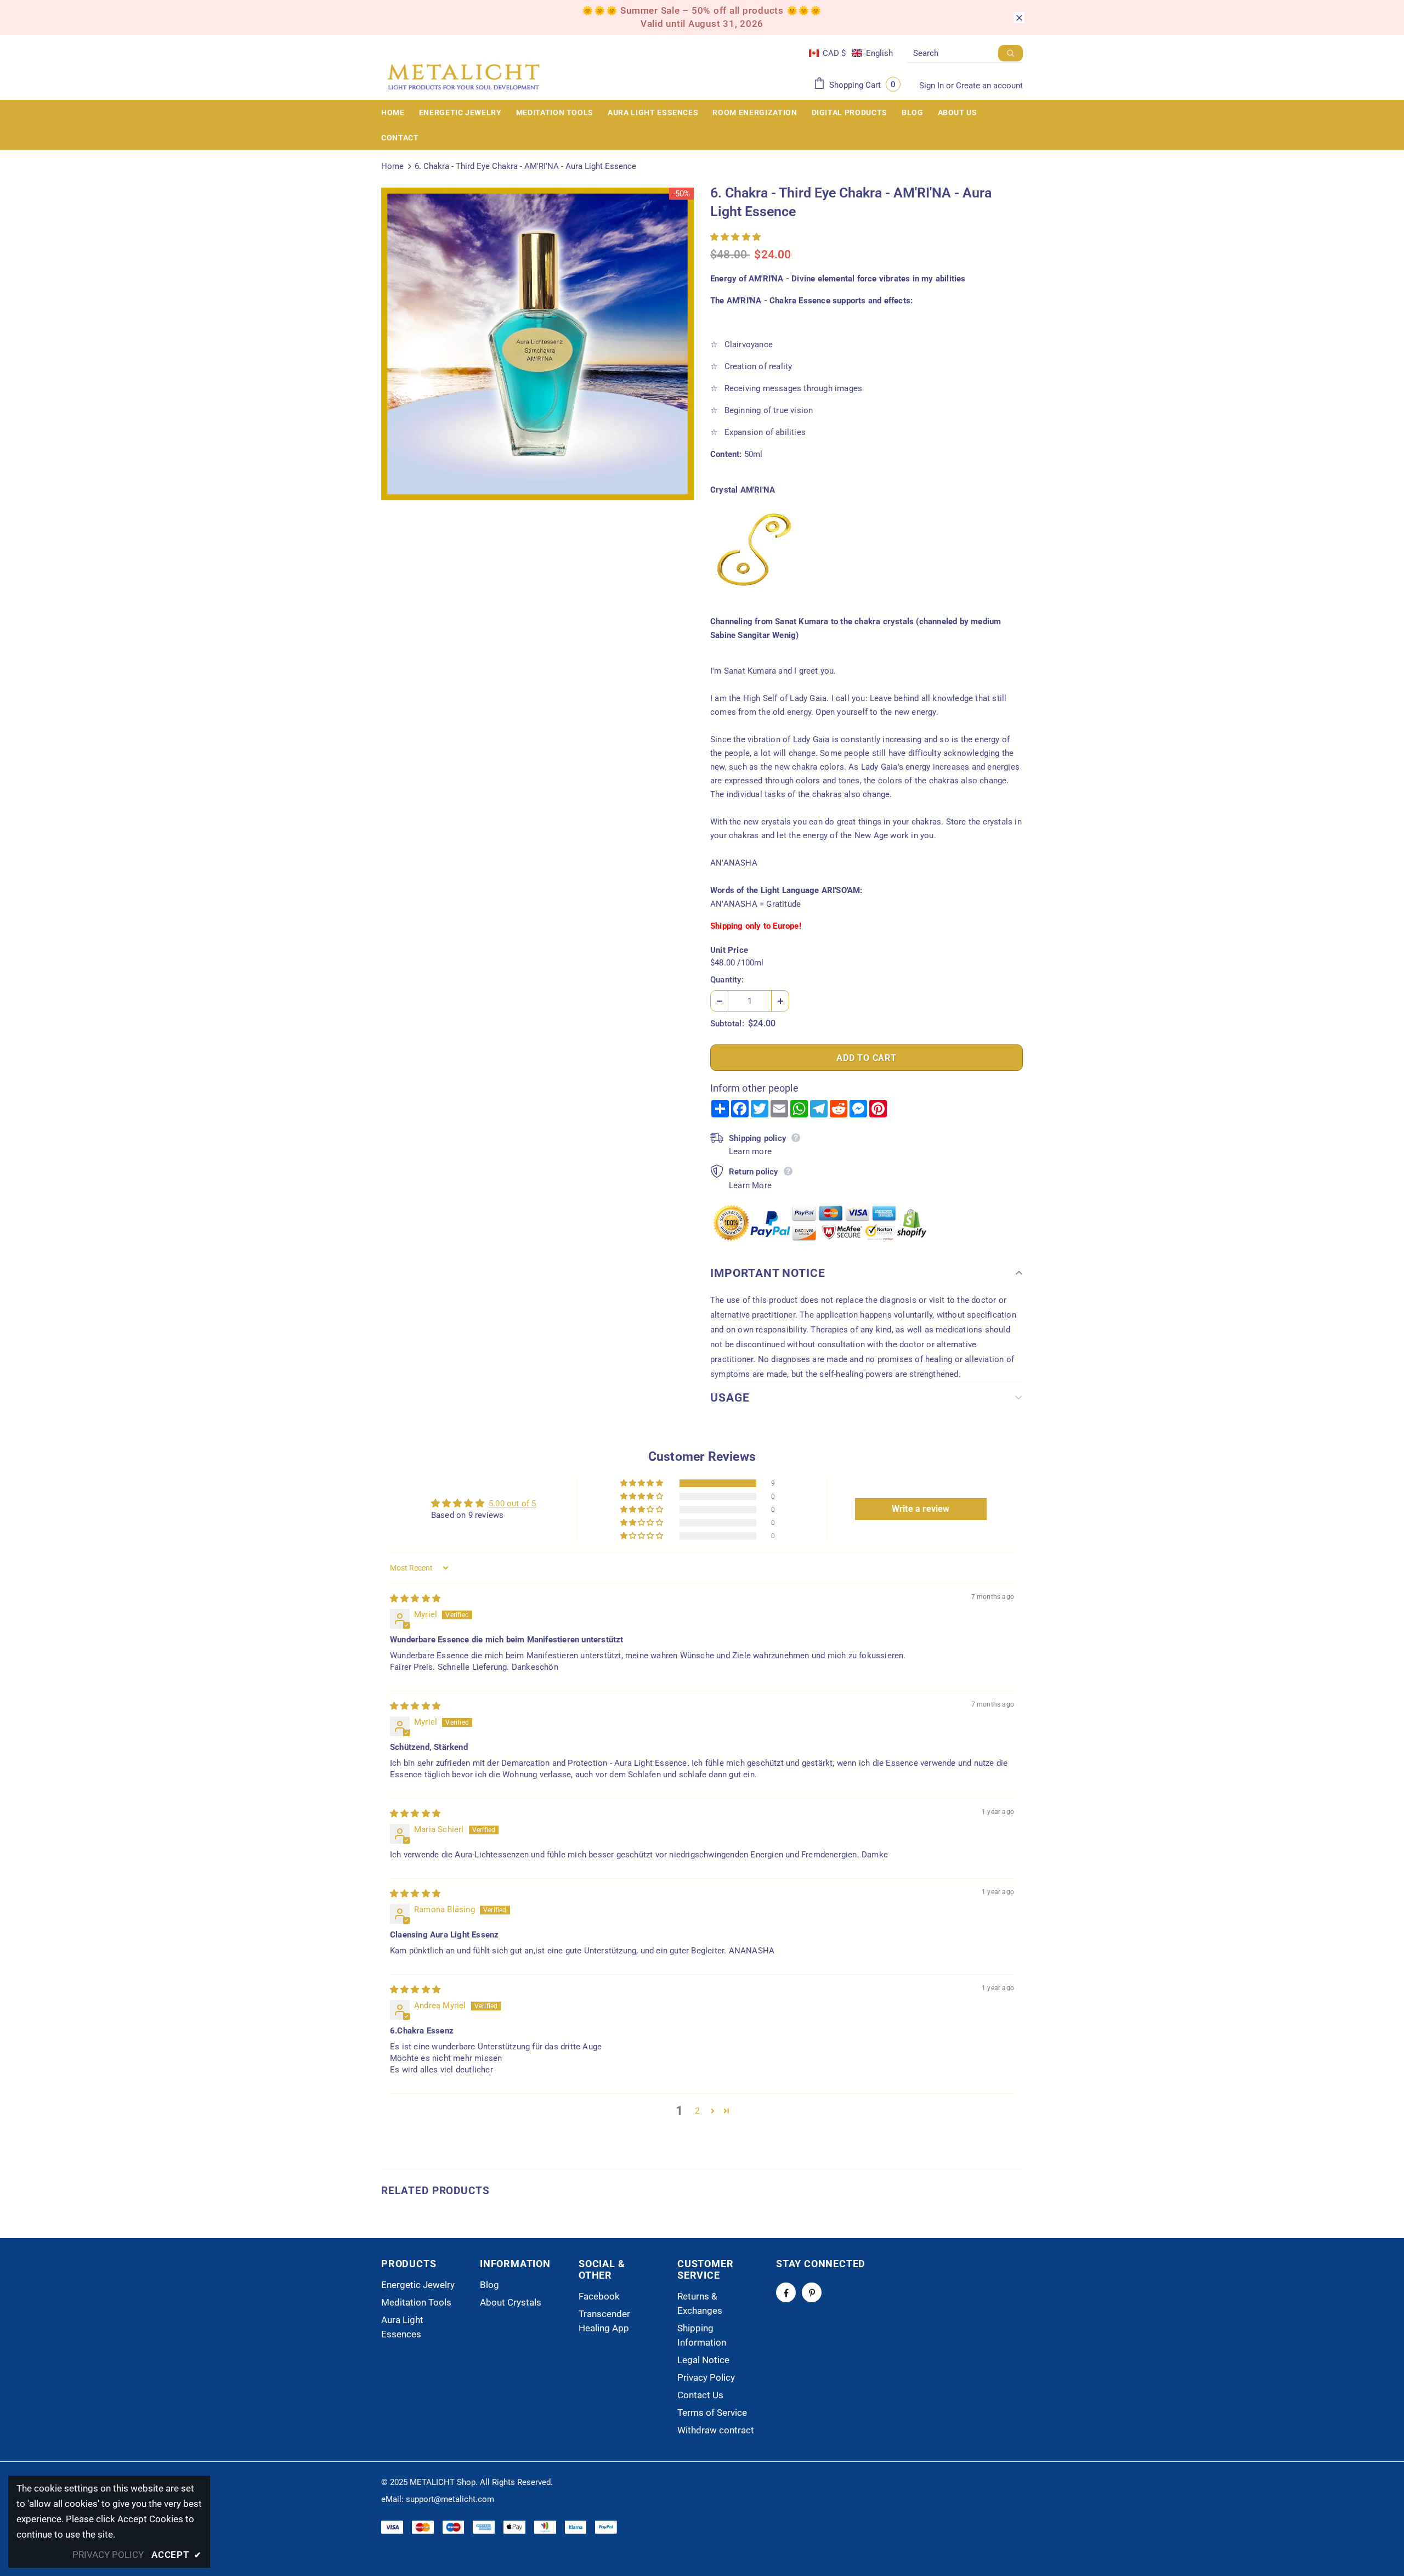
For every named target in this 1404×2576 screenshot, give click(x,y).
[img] (415, 1598)
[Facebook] (786, 2292)
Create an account (989, 86)
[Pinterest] (812, 2292)
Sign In (933, 86)
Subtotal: (727, 1024)
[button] (851, 53)
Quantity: (727, 980)
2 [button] (697, 2111)
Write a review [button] (921, 1509)
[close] (1019, 18)
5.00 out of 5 (513, 1504)
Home (392, 166)
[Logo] (463, 77)
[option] (537, 344)
